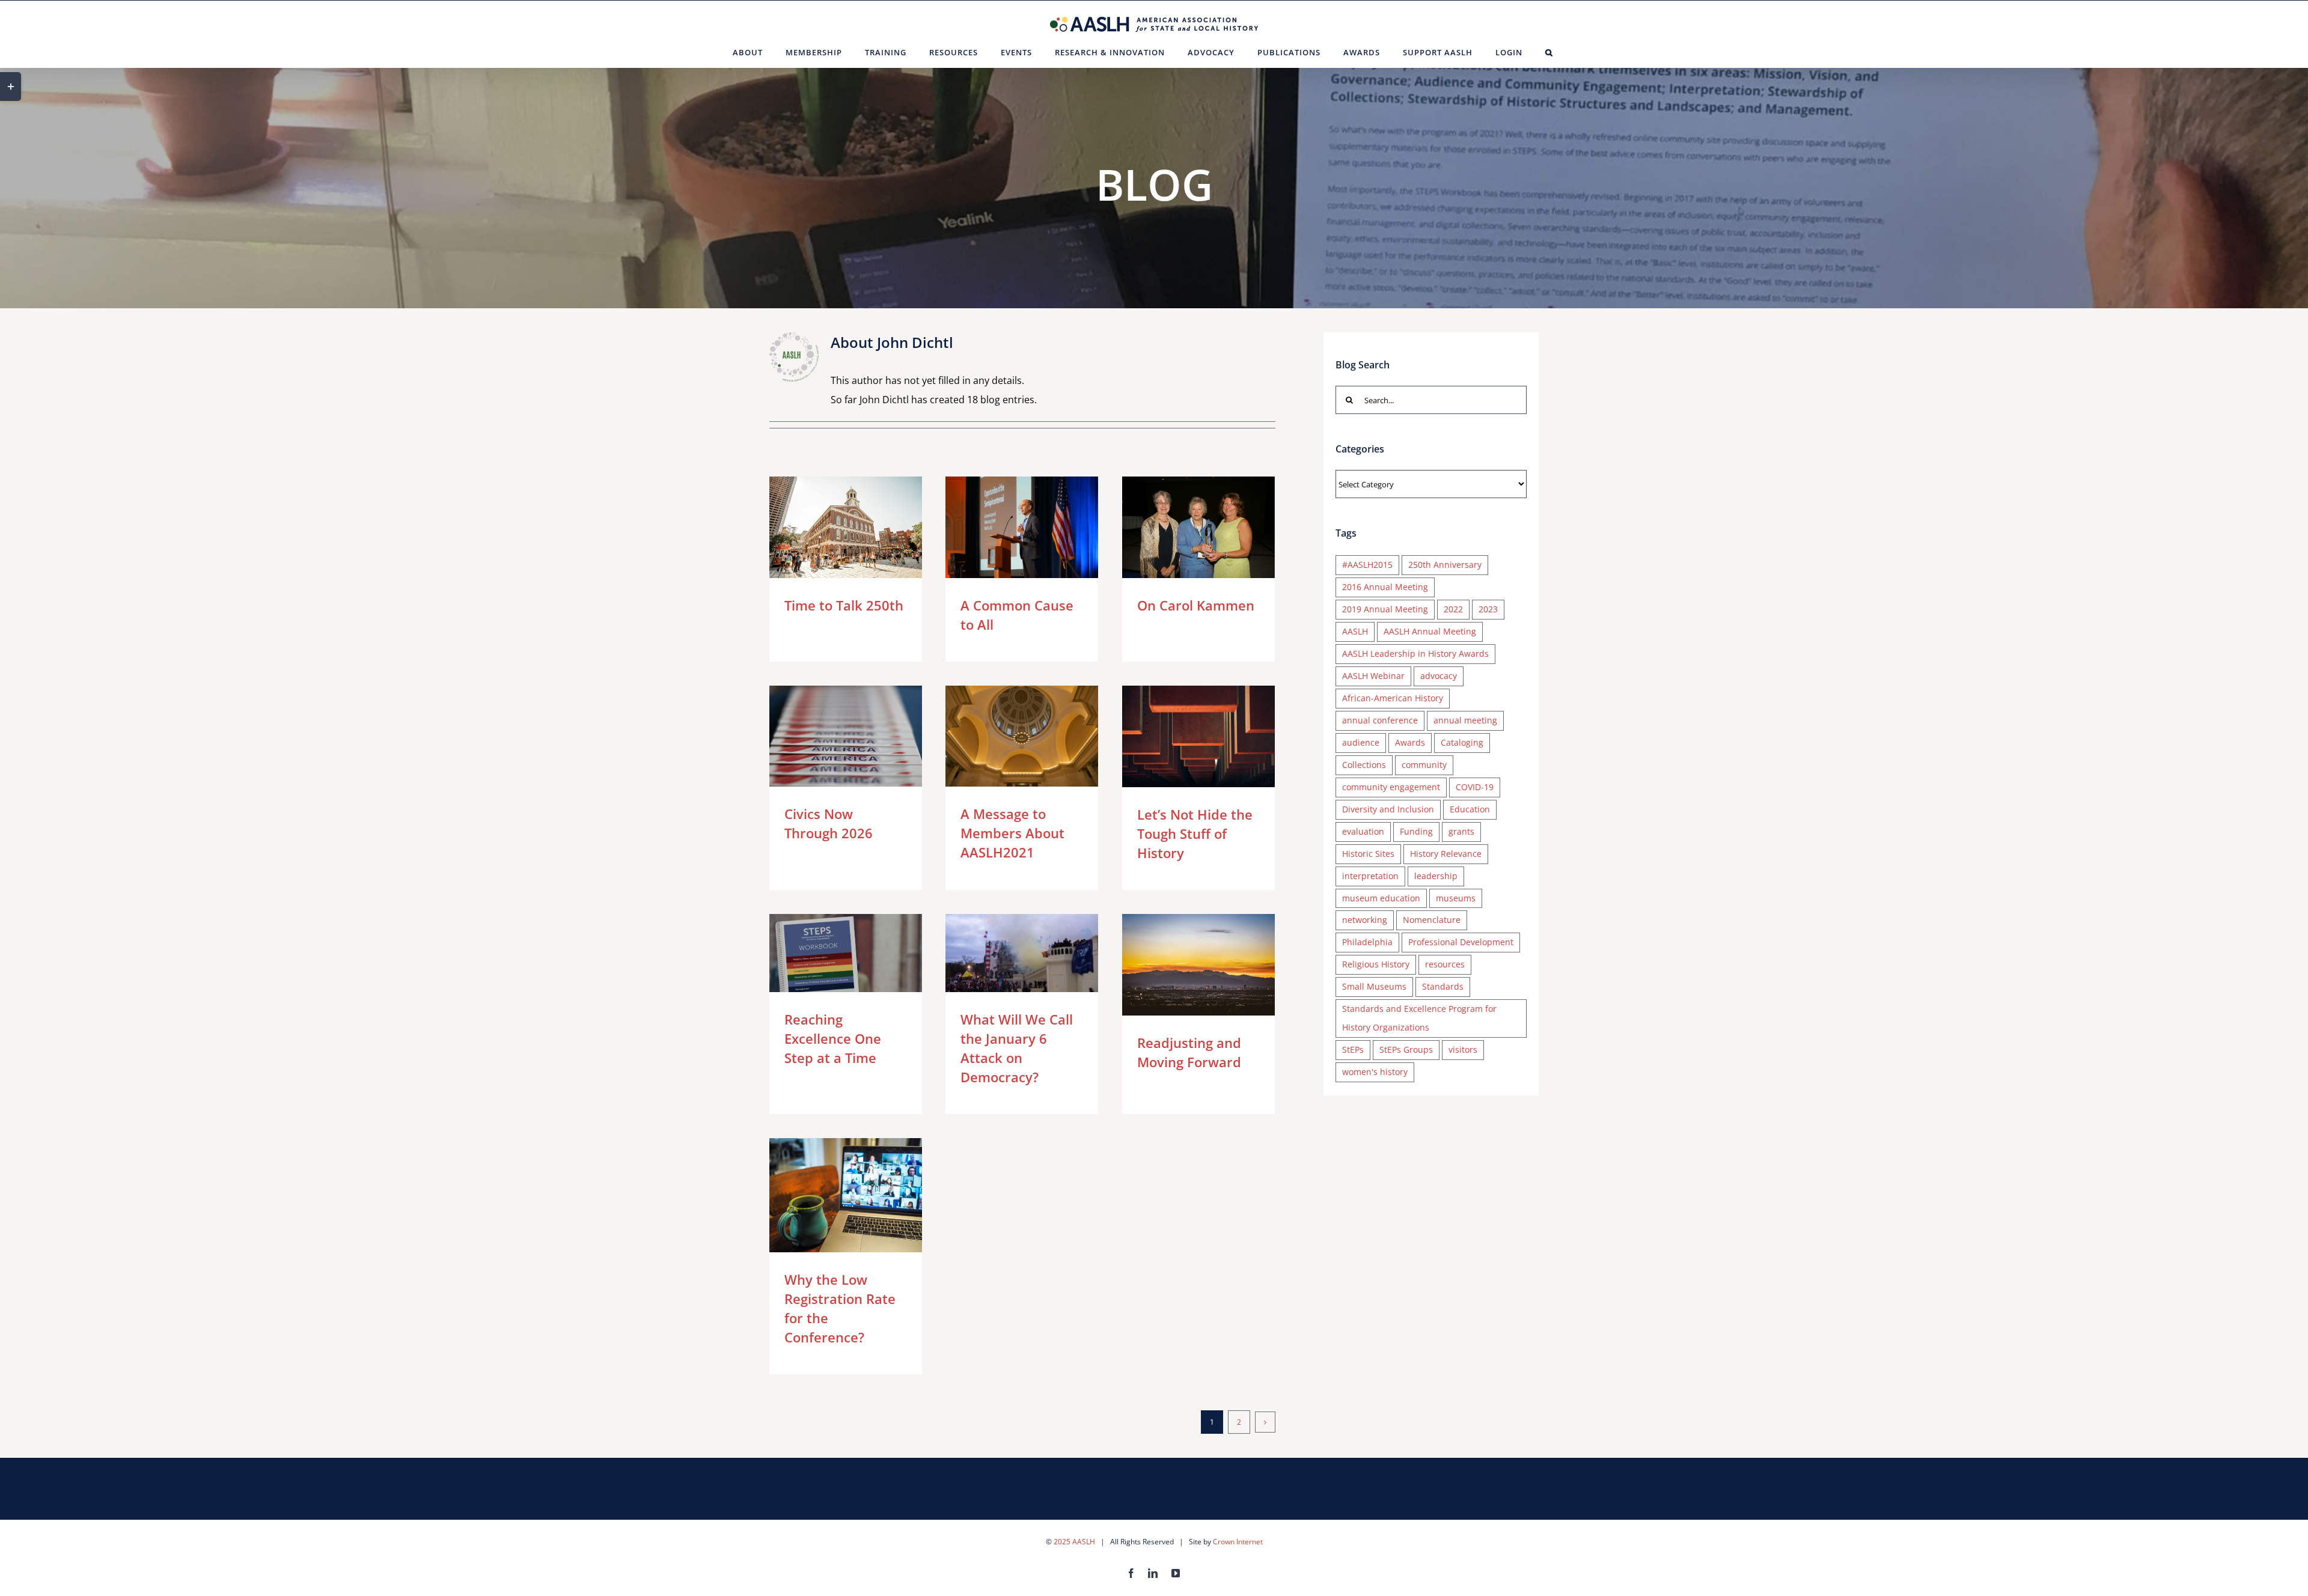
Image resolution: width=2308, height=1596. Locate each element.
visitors (1463, 1049)
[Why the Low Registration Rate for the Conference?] (846, 1195)
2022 (1453, 609)
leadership (1436, 876)
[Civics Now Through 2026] (846, 736)
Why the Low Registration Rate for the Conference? (828, 1195)
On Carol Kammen (1181, 527)
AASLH (1355, 631)
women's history (1375, 1072)
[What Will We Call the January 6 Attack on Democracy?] (1022, 953)
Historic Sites (1368, 854)
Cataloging (1462, 742)
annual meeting (1465, 720)
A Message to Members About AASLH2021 (1004, 736)
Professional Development (1461, 942)
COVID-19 (1475, 787)
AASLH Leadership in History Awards (1415, 653)
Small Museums (1374, 986)
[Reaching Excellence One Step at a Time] (846, 953)
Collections (1364, 765)
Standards (1443, 986)
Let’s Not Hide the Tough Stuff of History (1181, 736)
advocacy (1439, 676)
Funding (1416, 831)
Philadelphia (1367, 942)
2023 (1488, 609)
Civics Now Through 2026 (828, 736)
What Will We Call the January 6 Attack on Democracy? (1004, 953)
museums (1456, 898)
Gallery (863, 527)
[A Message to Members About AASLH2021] (1022, 736)
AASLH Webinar (1373, 676)
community (1424, 765)
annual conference (1380, 720)
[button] (1549, 52)
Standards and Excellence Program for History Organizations (1419, 1018)
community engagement (1391, 787)
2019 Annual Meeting (1385, 609)
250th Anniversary (1445, 565)
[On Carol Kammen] (1198, 527)
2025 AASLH (1074, 1542)
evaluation (1363, 831)
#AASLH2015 (1367, 565)
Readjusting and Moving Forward (1181, 965)
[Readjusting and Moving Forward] (1198, 965)
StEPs (1353, 1049)
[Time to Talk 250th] (846, 527)
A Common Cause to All (1004, 527)
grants (1461, 831)
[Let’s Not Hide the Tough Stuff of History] (1198, 737)
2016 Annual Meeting (1385, 587)
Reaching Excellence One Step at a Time (828, 953)
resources (1445, 964)
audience (1361, 742)
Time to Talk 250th (828, 527)
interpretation (1370, 876)
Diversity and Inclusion (1388, 809)
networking (1365, 920)
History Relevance (1446, 854)
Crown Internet (1238, 1542)
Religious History (1376, 964)
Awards (1410, 742)
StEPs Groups (1406, 1049)
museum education (1381, 898)
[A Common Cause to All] (1022, 527)
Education (1470, 809)
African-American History (1393, 698)
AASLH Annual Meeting (1430, 631)
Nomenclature (1432, 920)
